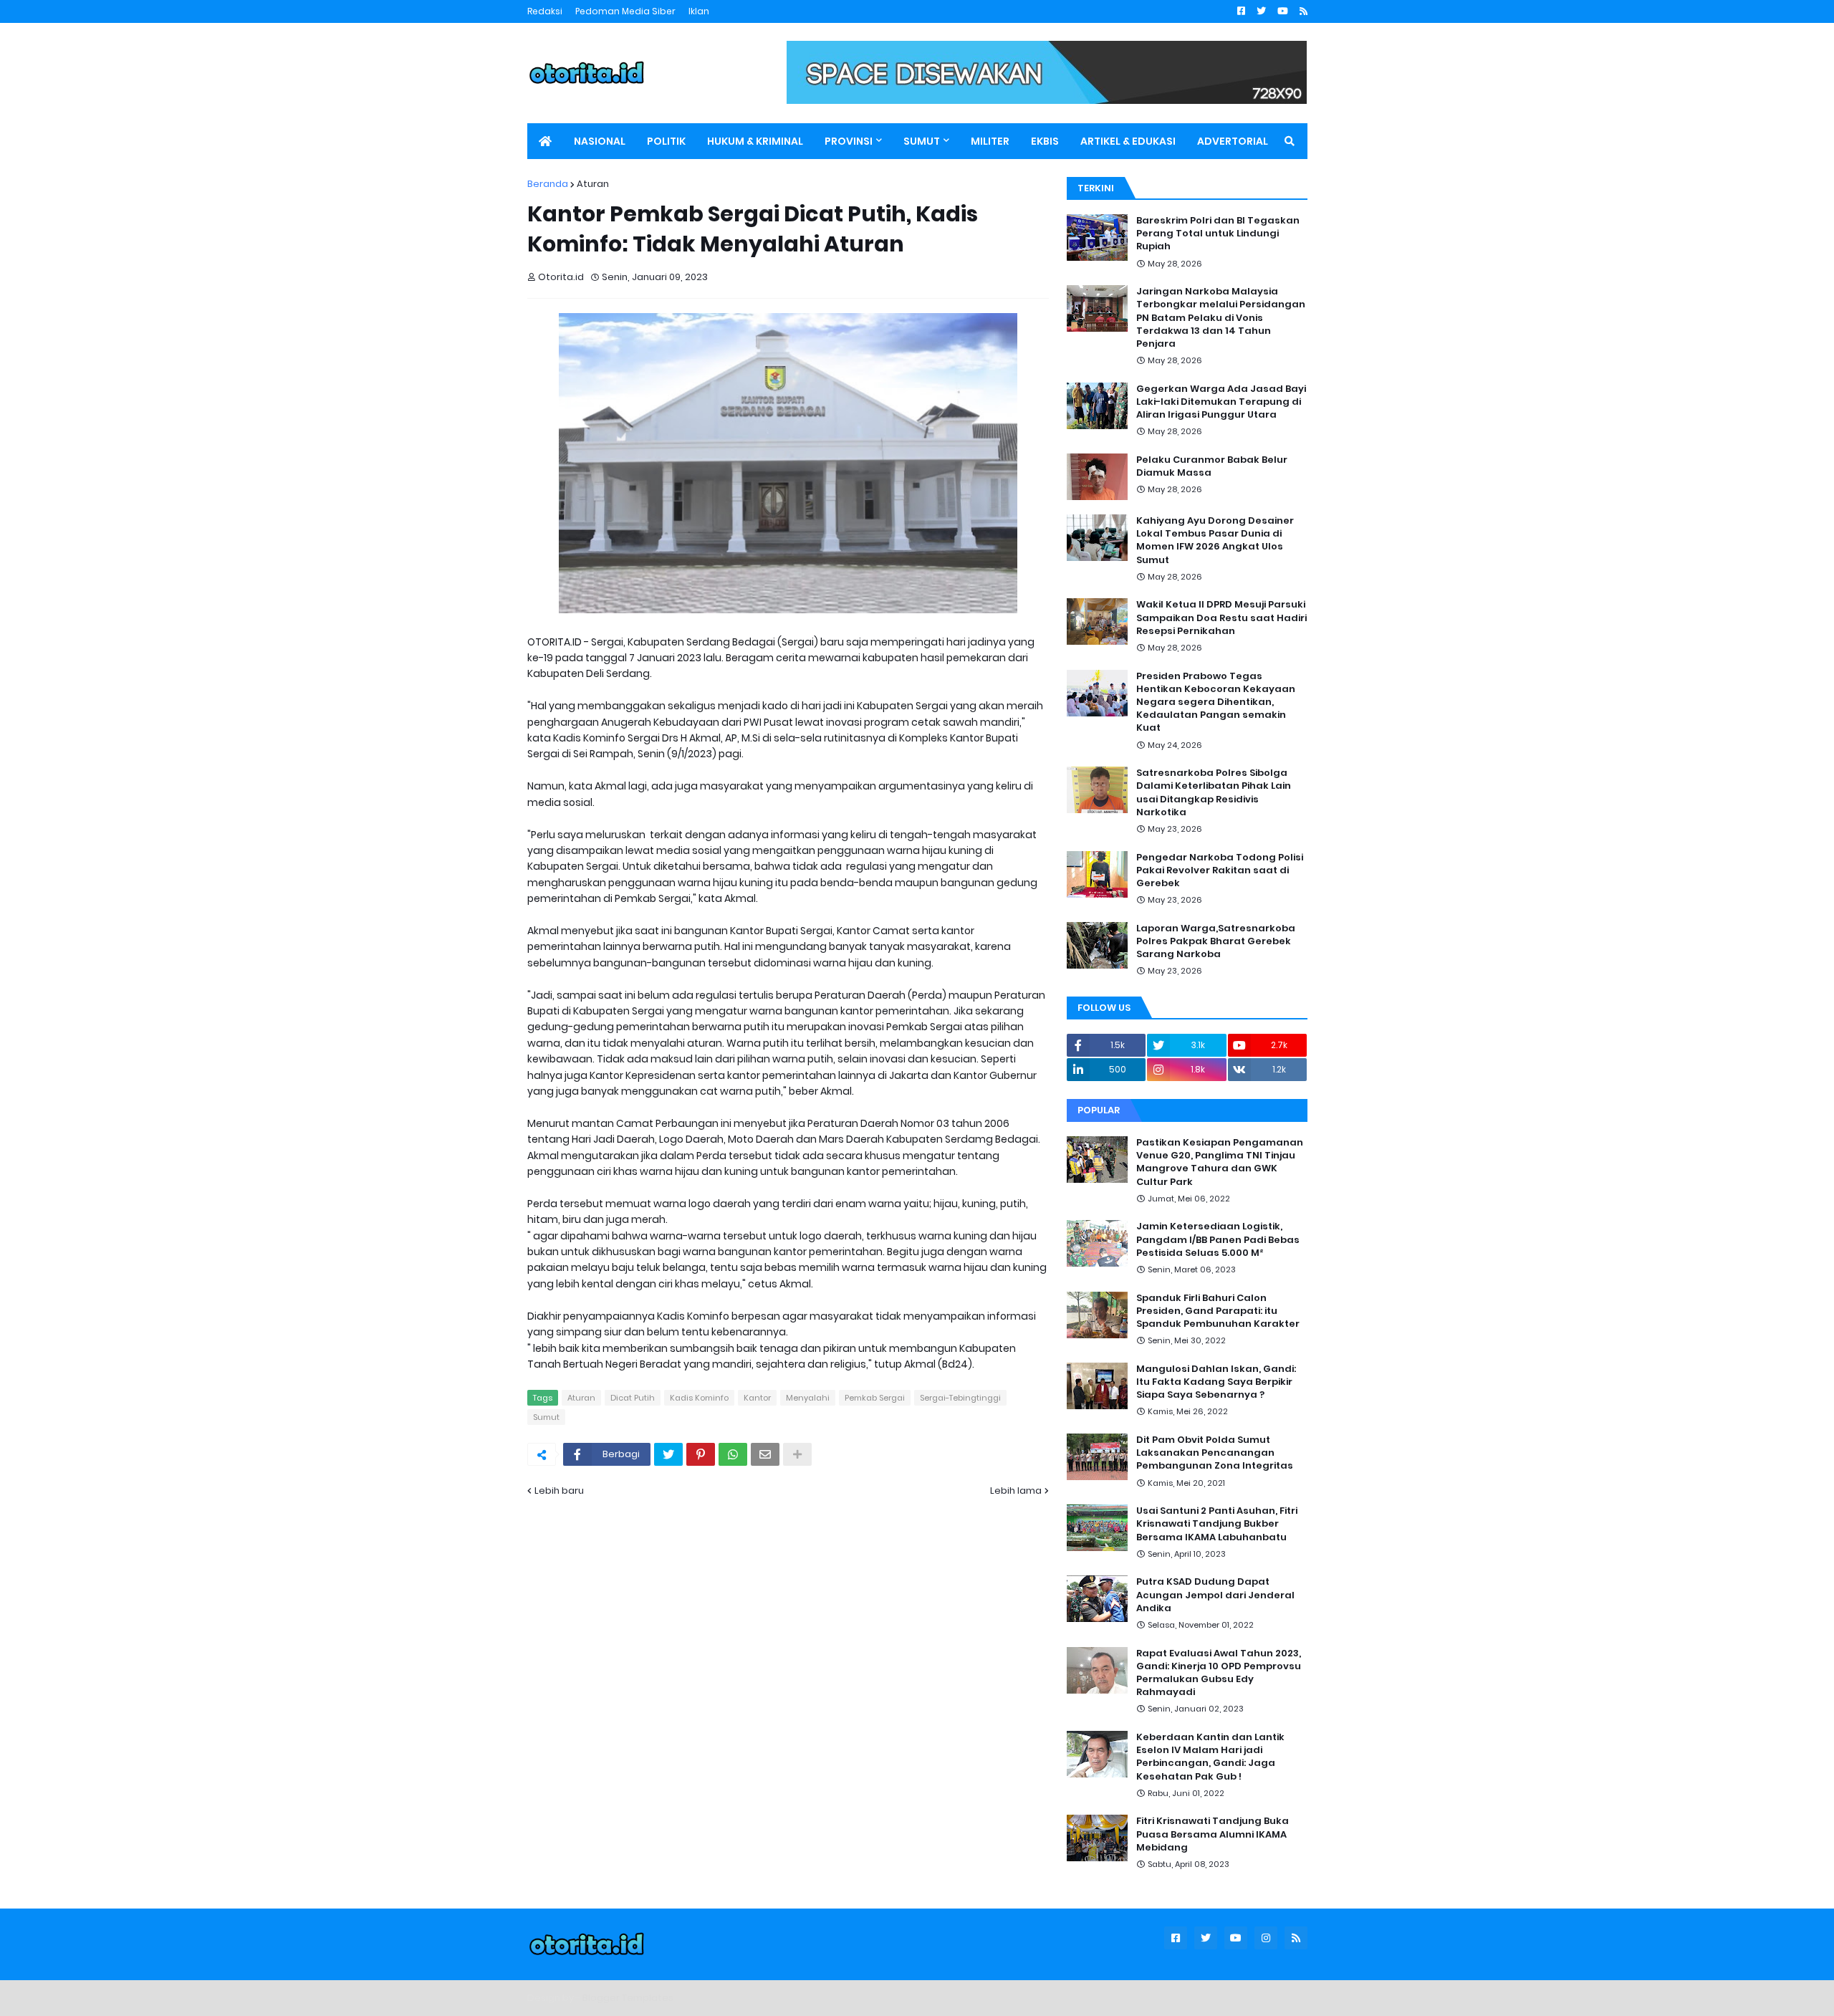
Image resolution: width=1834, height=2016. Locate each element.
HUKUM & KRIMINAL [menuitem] (755, 141)
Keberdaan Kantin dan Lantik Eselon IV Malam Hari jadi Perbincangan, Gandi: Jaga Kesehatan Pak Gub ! (1210, 1757)
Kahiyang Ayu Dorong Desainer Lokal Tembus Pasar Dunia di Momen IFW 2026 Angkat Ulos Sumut (1215, 541)
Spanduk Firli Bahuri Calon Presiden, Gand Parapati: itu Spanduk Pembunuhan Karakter (1218, 1311)
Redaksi (545, 11)
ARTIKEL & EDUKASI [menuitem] (1128, 141)
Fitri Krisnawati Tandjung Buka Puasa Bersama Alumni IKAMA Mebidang (1213, 1834)
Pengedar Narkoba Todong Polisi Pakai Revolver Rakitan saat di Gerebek (1220, 870)
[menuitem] (545, 141)
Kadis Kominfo (699, 1398)
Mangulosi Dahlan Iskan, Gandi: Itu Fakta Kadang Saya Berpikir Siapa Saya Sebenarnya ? (1216, 1382)
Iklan (699, 11)
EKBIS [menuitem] (1045, 141)
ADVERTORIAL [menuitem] (1233, 141)
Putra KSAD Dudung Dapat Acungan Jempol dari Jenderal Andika (1215, 1595)
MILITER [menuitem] (990, 141)
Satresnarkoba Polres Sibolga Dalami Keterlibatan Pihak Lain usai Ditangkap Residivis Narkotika (1214, 793)
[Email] (765, 1454)
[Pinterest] (701, 1454)
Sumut (546, 1417)
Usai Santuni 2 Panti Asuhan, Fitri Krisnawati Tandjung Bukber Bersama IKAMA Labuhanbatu (1217, 1524)
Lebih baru (559, 1491)
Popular (1099, 1110)
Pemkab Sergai (875, 1398)
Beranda (548, 184)
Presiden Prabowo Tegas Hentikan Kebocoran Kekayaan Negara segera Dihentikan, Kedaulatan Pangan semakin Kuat (1216, 702)
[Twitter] (668, 1454)
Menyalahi (808, 1398)
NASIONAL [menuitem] (600, 141)
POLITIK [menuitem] (666, 141)
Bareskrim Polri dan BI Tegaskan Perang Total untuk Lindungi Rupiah (1218, 234)
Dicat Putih (633, 1398)
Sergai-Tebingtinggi (960, 1398)
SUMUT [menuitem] (922, 141)
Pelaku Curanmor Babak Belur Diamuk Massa (1212, 466)
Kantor (757, 1398)
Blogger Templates (628, 1998)
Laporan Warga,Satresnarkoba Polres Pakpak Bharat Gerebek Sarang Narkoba (1216, 941)
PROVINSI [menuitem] (849, 141)
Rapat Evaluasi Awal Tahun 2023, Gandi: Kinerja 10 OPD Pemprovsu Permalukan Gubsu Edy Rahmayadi (1219, 1673)
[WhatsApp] (733, 1454)
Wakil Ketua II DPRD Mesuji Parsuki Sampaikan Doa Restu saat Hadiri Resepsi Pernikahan (1221, 618)
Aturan (593, 184)
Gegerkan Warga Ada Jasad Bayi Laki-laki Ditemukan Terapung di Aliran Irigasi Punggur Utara (1221, 402)
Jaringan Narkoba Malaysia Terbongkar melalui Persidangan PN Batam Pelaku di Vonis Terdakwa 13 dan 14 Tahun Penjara (1221, 318)
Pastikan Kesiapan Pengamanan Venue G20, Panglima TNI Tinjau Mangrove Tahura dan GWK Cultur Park (1220, 1162)
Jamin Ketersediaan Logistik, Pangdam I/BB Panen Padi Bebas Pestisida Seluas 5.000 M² (1218, 1239)
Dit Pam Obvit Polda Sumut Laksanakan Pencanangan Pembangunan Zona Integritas (1215, 1453)
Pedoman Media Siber (625, 11)
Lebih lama (1016, 1491)
